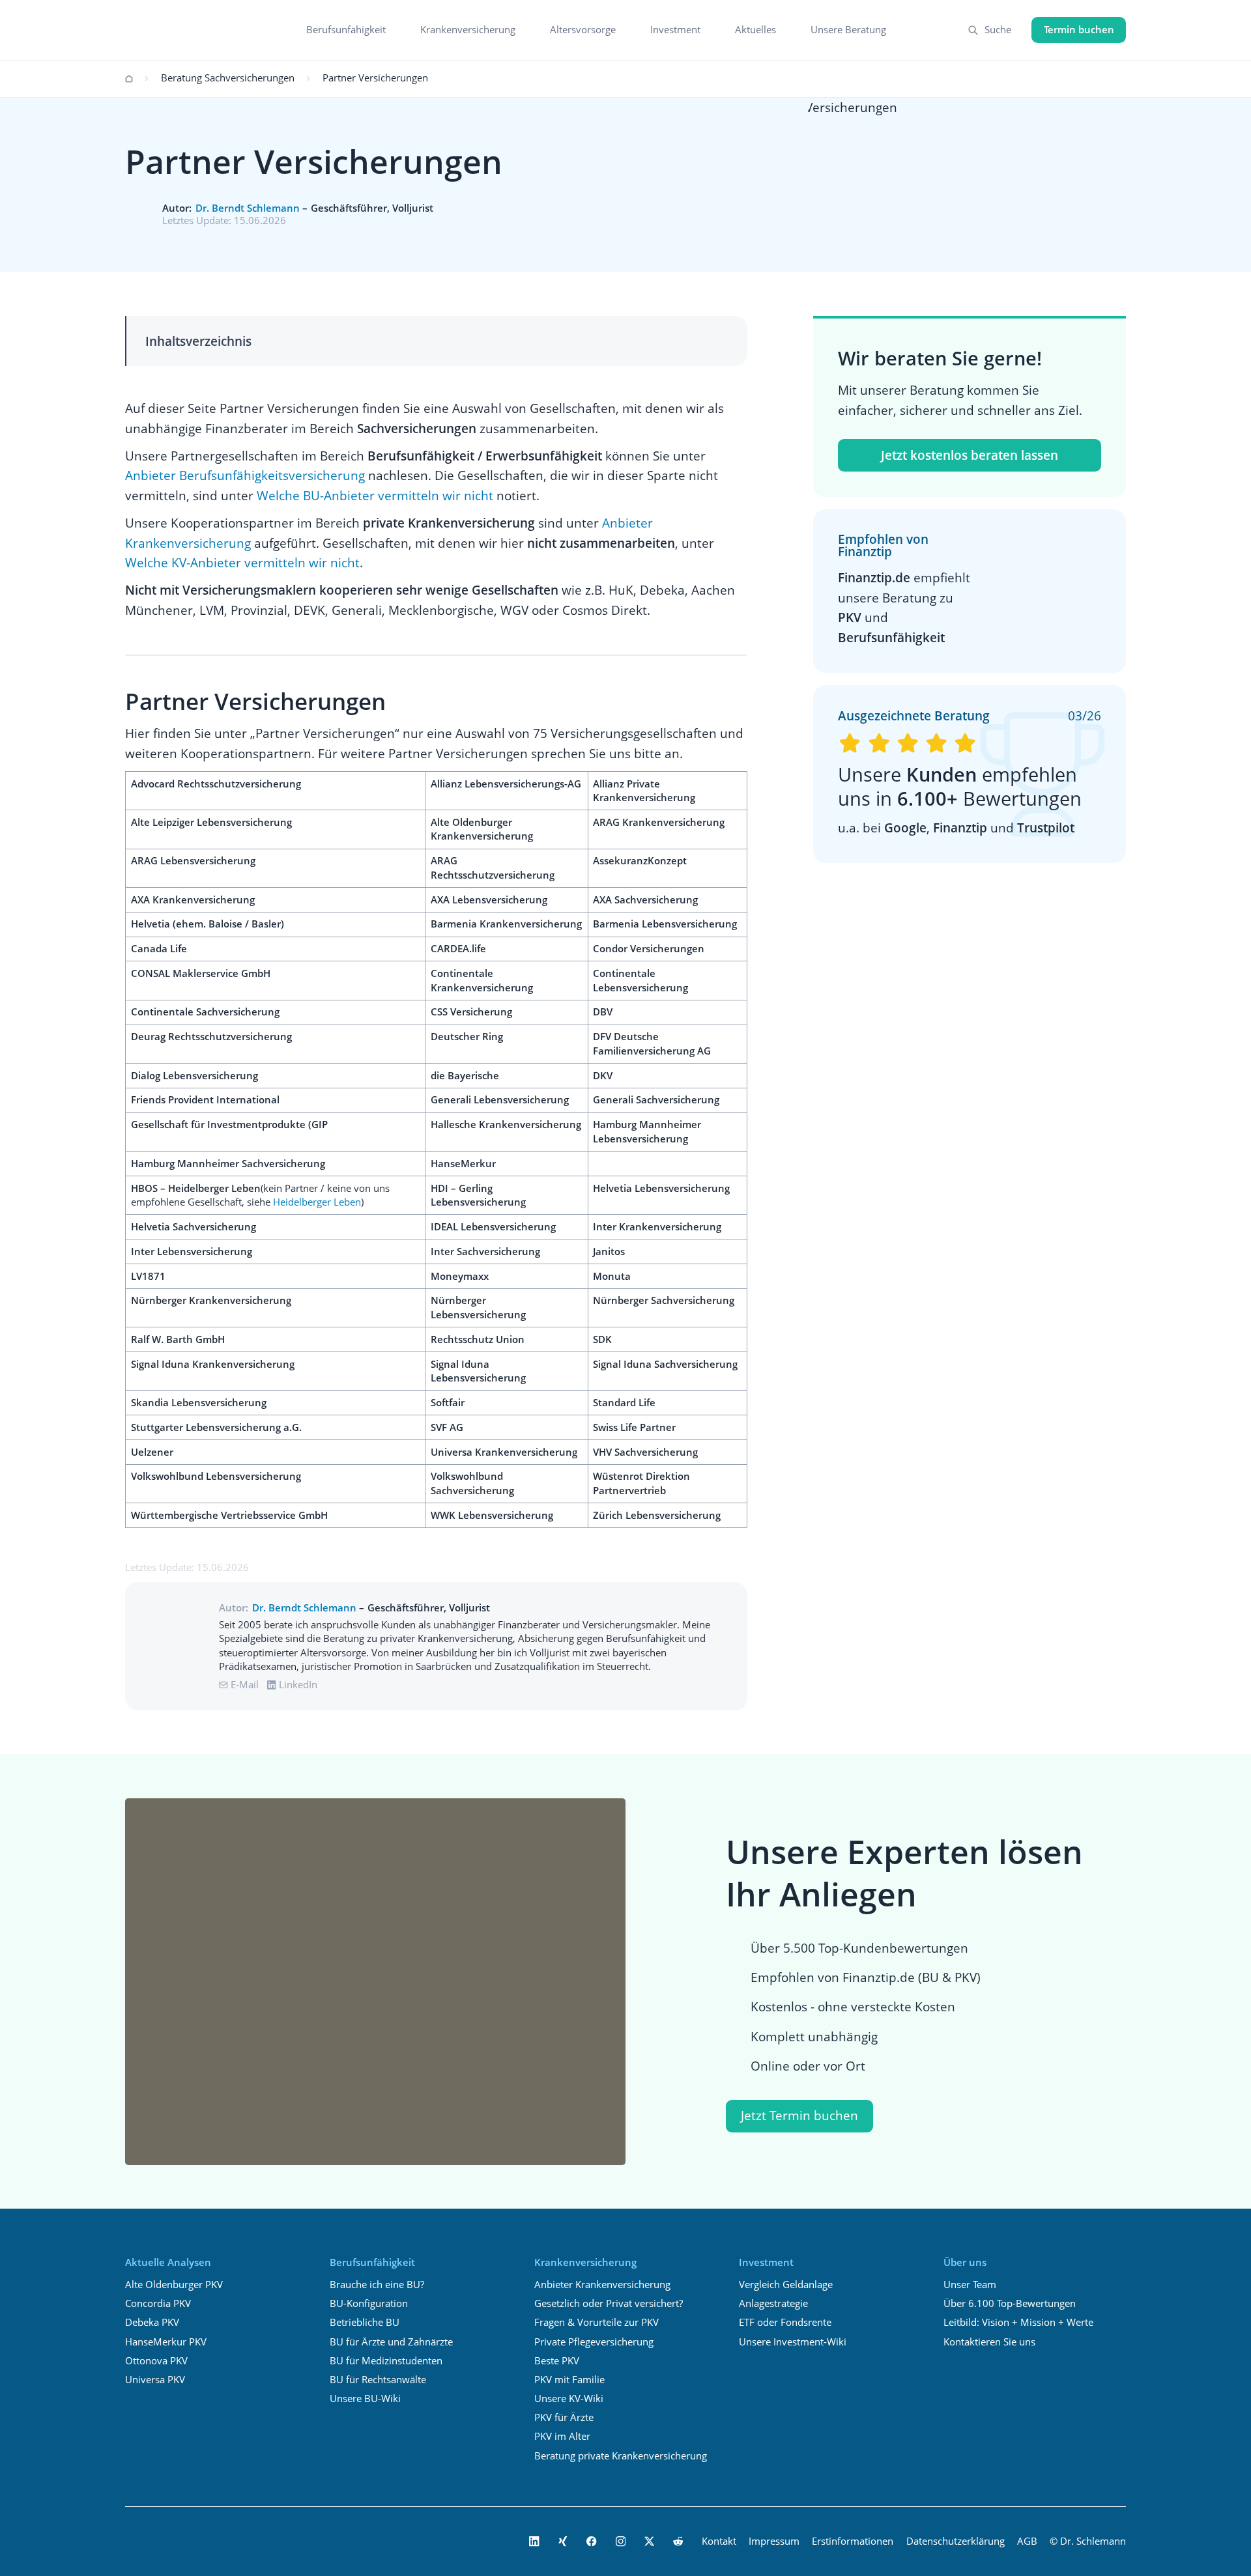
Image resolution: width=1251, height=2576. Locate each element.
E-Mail (245, 1685)
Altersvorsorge (583, 30)
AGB (1027, 2541)
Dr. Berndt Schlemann (248, 208)
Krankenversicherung (468, 30)
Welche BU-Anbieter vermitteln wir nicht (375, 495)
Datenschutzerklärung (956, 2541)
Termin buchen (1079, 30)
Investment (675, 30)
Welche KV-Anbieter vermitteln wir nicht (242, 562)
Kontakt (719, 2541)
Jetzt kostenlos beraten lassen (970, 455)
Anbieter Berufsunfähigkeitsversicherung (245, 475)
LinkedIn (298, 1685)
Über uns (965, 2262)
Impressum (774, 2541)
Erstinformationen (853, 2541)
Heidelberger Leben (317, 1202)
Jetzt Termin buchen (799, 2115)
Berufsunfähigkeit (346, 30)
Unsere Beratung (848, 30)
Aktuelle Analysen (168, 2262)
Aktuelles (755, 30)
